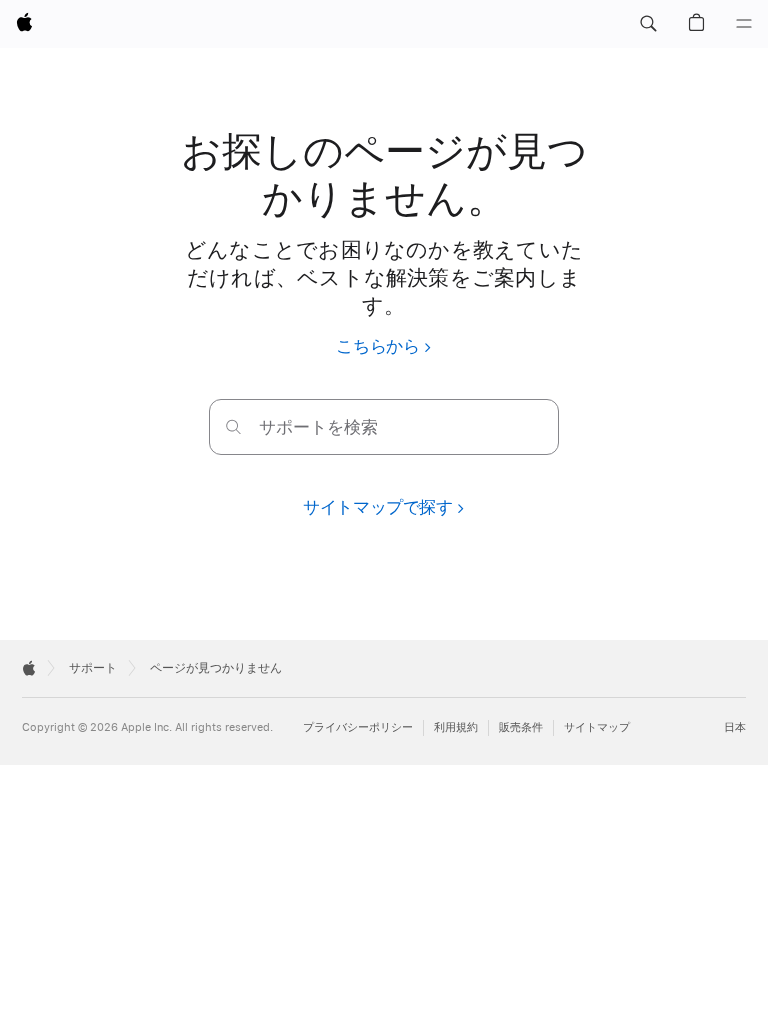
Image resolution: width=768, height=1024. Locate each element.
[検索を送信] (233, 426)
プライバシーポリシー (358, 727)
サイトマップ (597, 727)
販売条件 (521, 727)
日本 (735, 727)
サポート (93, 668)
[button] (648, 24)
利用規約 (456, 727)
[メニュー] (744, 24)
